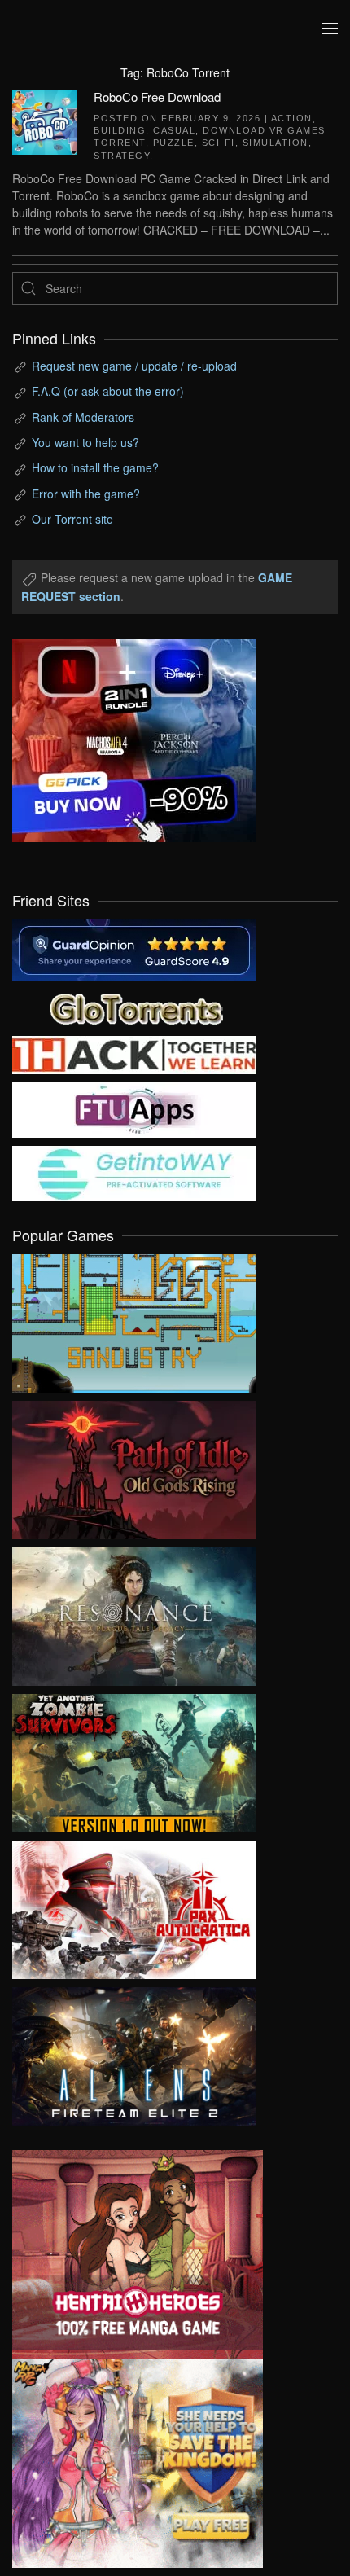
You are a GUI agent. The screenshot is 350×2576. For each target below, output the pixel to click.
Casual (174, 130)
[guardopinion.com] (134, 948)
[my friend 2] (134, 1006)
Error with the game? (86, 494)
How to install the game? (95, 467)
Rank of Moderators (83, 417)
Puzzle (174, 143)
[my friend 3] (134, 1053)
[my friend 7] (134, 1171)
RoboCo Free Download (157, 97)
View (134, 1319)
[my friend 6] (134, 1108)
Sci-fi (219, 143)
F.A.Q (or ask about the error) (108, 391)
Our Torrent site (72, 519)
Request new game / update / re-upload (134, 366)
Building (120, 130)
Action (292, 118)
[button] (330, 29)
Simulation (276, 143)
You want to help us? (85, 442)
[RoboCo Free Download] (45, 120)
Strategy (122, 156)
